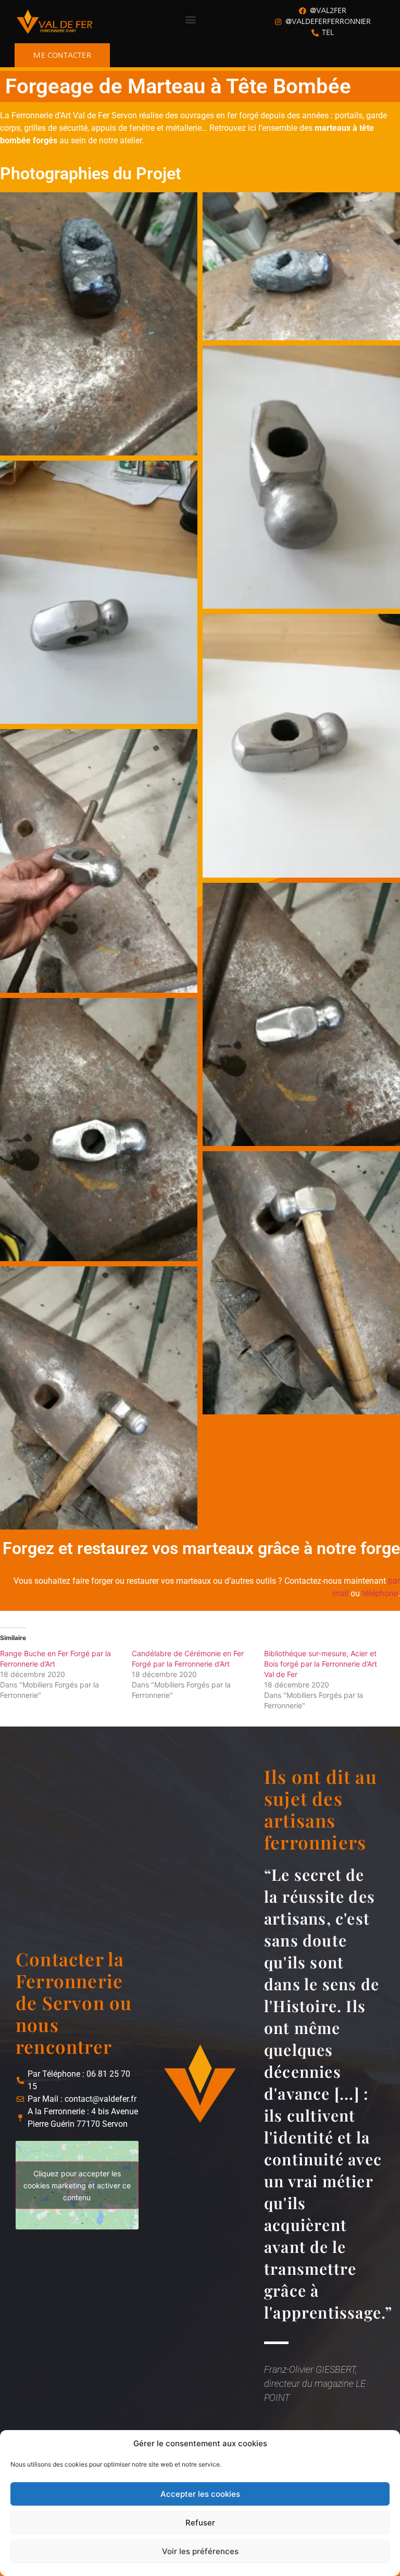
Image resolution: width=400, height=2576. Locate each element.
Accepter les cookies (200, 2494)
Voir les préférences (200, 2551)
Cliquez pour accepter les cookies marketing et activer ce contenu (77, 2185)
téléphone (380, 1593)
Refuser (200, 2523)
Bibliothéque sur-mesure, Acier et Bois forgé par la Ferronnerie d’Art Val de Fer (321, 1664)
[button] (190, 19)
